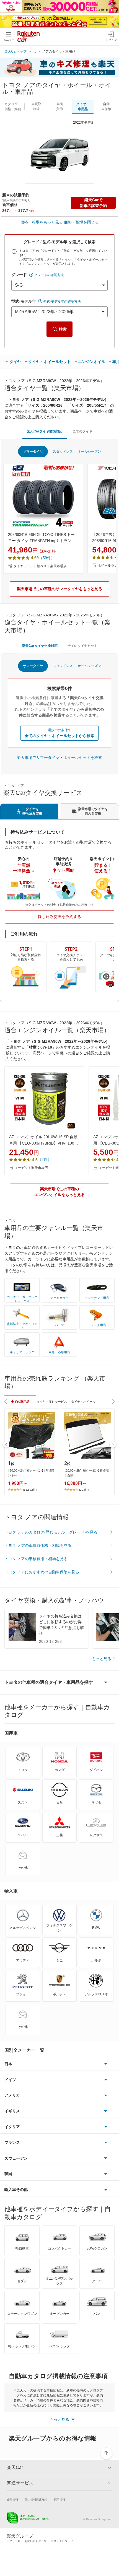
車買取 (36, 107)
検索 (63, 329)
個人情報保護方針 (36, 2500)
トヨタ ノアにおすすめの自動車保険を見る (42, 1572)
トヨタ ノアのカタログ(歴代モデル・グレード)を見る (51, 1532)
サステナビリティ (62, 2541)
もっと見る (102, 1659)
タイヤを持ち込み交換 (32, 811)
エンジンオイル (92, 362)
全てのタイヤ (82, 431)
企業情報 (12, 2500)
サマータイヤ (33, 452)
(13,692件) (30, 1490)
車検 (59, 107)
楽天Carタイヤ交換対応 (45, 431)
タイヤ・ (83, 107)
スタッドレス (63, 452)
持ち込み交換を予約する (59, 917)
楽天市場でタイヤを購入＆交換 (93, 811)
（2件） (45, 1159)
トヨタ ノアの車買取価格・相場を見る (38, 1545)
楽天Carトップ (15, 51)
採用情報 (59, 2500)
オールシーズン (89, 452)
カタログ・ (13, 107)
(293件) (84, 1490)
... (35, 51)
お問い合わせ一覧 (36, 2541)
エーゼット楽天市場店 (31, 1168)
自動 (106, 107)
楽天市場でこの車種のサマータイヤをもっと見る (59, 589)
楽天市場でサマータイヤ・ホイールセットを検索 (59, 758)
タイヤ (15, 362)
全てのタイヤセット (82, 646)
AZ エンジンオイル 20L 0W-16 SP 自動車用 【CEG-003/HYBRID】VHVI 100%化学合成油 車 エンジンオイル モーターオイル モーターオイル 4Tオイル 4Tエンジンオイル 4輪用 (44, 1140)
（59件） (47, 558)
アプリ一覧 (14, 2541)
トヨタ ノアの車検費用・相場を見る (36, 1559)
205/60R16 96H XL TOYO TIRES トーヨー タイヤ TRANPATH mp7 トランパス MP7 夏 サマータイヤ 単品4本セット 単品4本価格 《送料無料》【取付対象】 (43, 538)
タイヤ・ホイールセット (50, 362)
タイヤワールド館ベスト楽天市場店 (40, 566)
